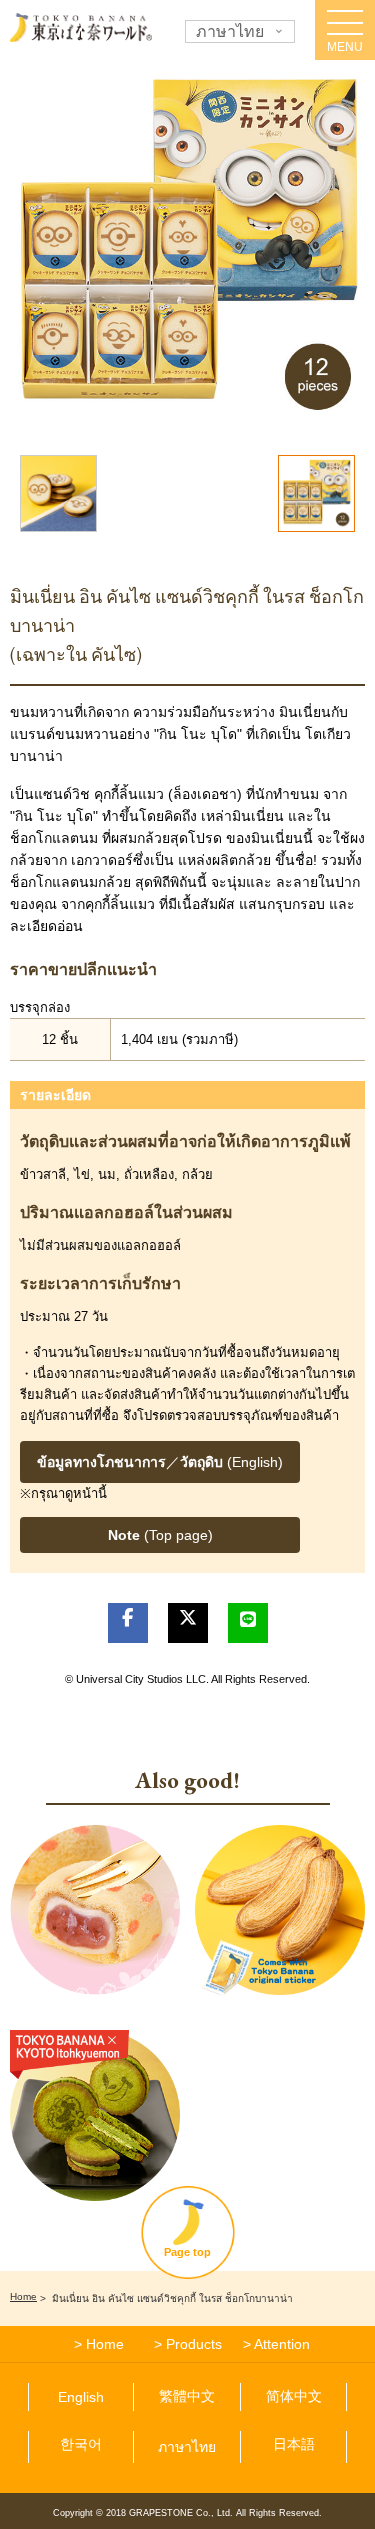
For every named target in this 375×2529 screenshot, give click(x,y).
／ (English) (160, 1462)
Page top (187, 2252)
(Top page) (160, 1535)
